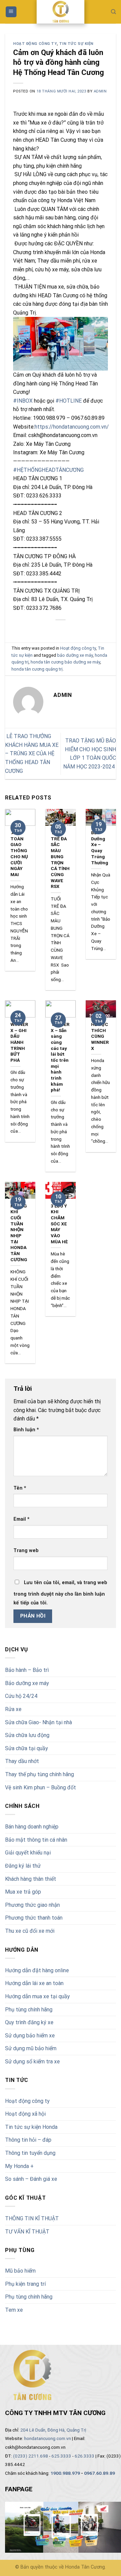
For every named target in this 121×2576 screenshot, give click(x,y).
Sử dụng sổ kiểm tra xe (32, 2062)
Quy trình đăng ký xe (29, 2022)
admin (100, 91)
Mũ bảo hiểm (20, 2271)
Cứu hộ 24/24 (21, 1696)
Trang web (26, 1551)
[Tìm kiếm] (113, 12)
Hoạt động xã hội (25, 2114)
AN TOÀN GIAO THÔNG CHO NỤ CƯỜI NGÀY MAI (19, 853)
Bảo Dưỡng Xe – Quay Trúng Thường (100, 847)
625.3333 (61, 2456)
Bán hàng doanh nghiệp (32, 1827)
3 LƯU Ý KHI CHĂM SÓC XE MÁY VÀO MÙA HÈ (59, 1224)
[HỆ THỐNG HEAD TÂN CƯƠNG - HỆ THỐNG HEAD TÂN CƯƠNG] (61, 12)
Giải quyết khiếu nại (28, 1853)
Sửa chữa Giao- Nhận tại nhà (38, 1722)
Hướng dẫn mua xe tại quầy (37, 1996)
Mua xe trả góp (23, 1892)
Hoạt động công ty (27, 2101)
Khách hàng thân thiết (31, 1879)
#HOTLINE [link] (69, 401)
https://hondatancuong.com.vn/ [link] (72, 427)
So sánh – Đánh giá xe (31, 2179)
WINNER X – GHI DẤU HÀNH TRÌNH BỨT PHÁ (19, 1042)
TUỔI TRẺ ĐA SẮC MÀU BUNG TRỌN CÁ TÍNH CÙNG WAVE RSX (60, 859)
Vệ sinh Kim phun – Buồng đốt (41, 1787)
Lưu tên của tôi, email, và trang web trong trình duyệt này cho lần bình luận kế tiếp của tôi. (60, 1593)
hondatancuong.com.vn (48, 2438)
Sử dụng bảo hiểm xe (30, 2036)
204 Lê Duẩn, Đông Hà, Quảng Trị (53, 2430)
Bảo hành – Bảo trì (27, 1670)
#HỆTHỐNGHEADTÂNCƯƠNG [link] (48, 470)
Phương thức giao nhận (32, 1905)
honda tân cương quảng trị (37, 669)
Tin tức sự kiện (76, 44)
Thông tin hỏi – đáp (28, 2140)
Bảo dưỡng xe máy (27, 1683)
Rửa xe (13, 1709)
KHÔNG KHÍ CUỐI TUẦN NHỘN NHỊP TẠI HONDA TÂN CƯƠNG (19, 1233)
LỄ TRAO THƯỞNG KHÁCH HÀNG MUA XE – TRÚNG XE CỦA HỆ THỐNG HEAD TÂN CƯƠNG (32, 753)
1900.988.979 (65, 2473)
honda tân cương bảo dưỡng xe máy (65, 662)
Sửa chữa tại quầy (27, 1748)
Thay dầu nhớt (22, 1761)
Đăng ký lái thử (23, 1866)
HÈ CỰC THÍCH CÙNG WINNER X (100, 1036)
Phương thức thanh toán (34, 1918)
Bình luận (26, 1430)
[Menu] (11, 12)
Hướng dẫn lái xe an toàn (34, 1983)
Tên (20, 1488)
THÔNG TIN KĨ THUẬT (32, 2218)
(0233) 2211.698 (31, 2456)
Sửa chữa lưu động (27, 1735)
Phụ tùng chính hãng (29, 2010)
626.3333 (85, 2456)
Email (22, 1519)
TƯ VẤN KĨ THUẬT (27, 2232)
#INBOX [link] (23, 401)
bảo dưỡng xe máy (75, 655)
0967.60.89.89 (99, 2473)
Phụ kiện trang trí (25, 2284)
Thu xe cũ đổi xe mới (30, 1931)
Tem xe (14, 2310)
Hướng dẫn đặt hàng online (37, 1970)
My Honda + (19, 2166)
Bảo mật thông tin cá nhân (36, 1840)
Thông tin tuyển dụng (30, 2153)
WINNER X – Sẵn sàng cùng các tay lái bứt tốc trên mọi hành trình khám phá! (60, 1057)
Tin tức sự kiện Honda (31, 2127)
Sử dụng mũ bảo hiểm (31, 2048)
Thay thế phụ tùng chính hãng (39, 1774)
